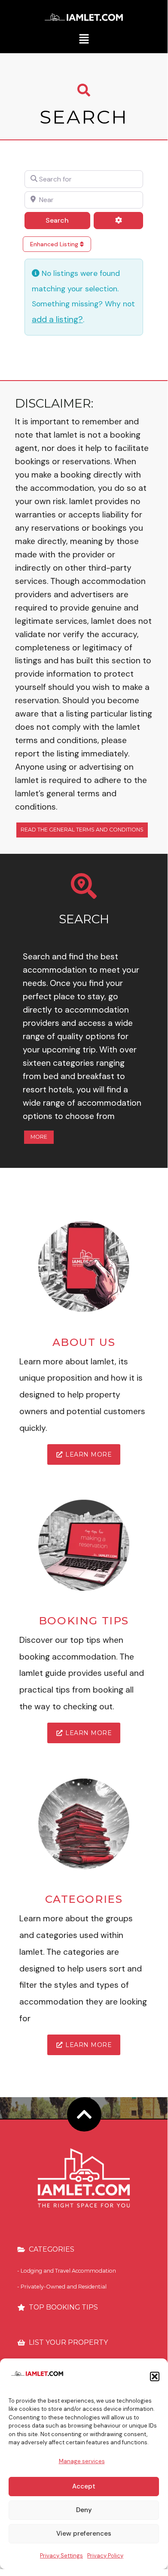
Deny (84, 2510)
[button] (155, 2376)
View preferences (84, 2534)
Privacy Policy (105, 2556)
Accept (84, 2486)
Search (68, 220)
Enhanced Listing (55, 244)
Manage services (82, 2461)
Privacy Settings (61, 2556)
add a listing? (57, 319)
